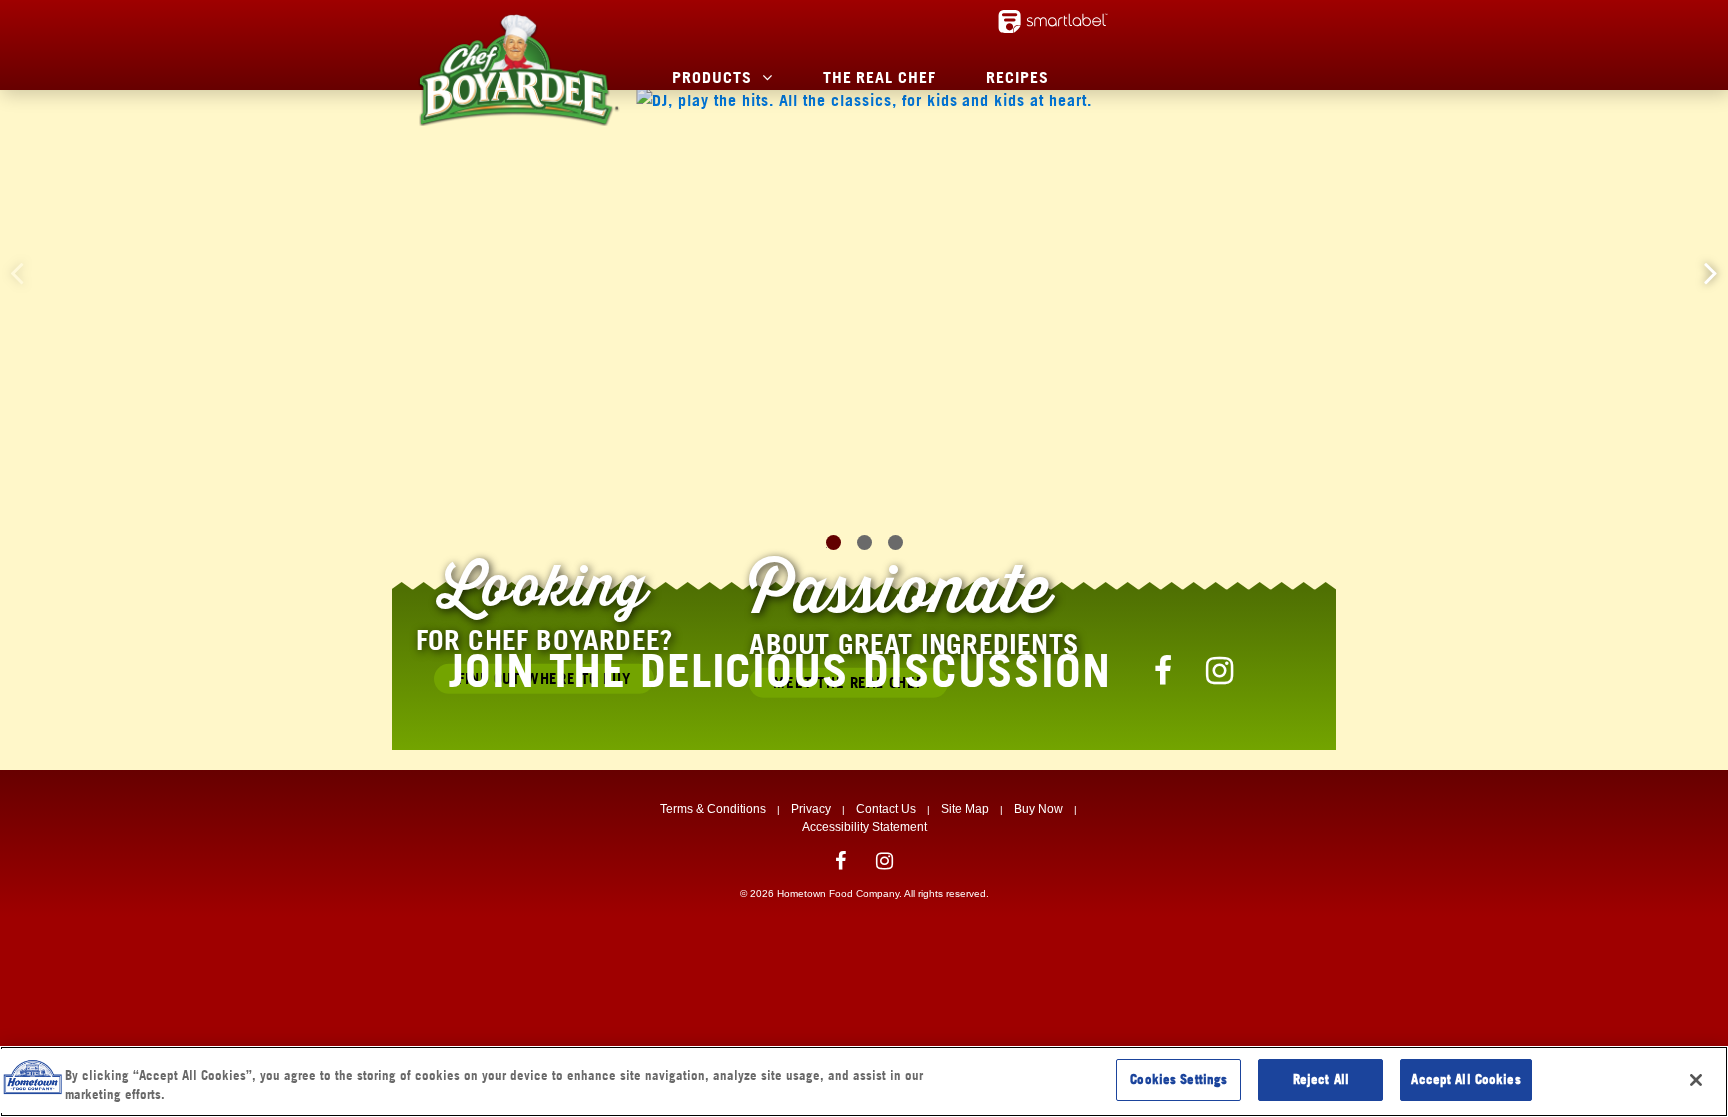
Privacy (811, 809)
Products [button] (712, 77)
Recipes (1017, 77)
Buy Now (1038, 809)
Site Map (965, 809)
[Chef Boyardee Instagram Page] (1220, 670)
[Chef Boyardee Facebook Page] (1164, 670)
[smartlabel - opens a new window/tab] (1053, 21)
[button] (1711, 272)
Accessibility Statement (864, 827)
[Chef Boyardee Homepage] (518, 70)
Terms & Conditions (713, 809)
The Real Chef (879, 77)
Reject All (1321, 1079)
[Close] (1696, 1080)
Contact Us (886, 809)
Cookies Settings (1178, 1079)
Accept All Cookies (1465, 1079)
